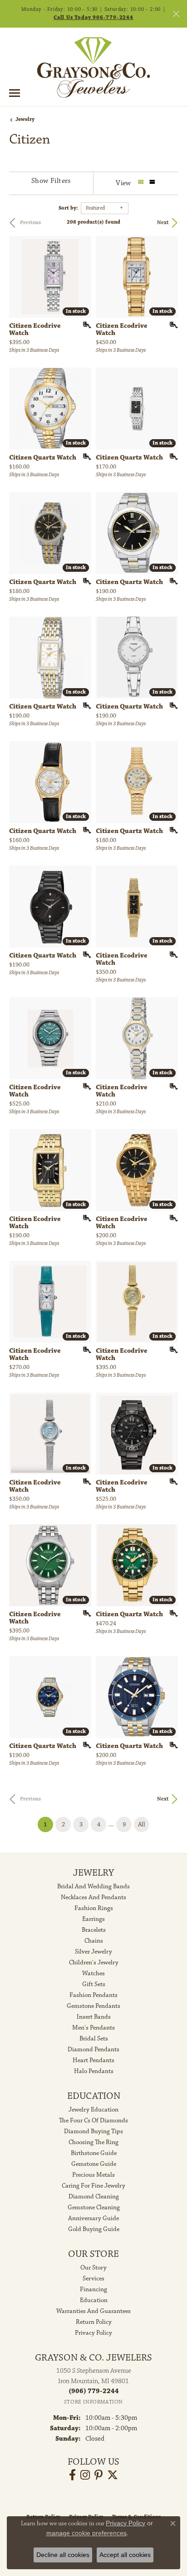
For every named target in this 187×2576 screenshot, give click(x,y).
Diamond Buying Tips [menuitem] (93, 2131)
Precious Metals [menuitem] (93, 2175)
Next (163, 223)
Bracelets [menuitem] (94, 1930)
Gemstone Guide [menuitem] (94, 2164)
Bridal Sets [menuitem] (94, 2039)
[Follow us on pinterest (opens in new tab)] (98, 2475)
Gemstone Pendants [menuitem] (93, 2006)
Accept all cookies (125, 2555)
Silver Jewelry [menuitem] (93, 1952)
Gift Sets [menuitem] (94, 1984)
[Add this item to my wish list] (84, 325)
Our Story (93, 2268)
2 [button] (63, 1824)
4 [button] (99, 1824)
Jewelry (25, 119)
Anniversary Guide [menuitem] (93, 2218)
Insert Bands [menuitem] (94, 2017)
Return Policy (94, 2322)
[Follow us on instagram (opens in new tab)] (85, 2475)
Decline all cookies (63, 2555)
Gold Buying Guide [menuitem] (94, 2229)
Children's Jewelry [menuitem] (94, 1963)
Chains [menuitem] (94, 1941)
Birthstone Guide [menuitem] (94, 2153)
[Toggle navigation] (15, 93)
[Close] (176, 14)
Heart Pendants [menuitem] (93, 2060)
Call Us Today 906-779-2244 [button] (93, 17)
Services (93, 2279)
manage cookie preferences (86, 2533)
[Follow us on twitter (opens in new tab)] (113, 2475)
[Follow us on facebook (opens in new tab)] (72, 2475)
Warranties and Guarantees (93, 2311)
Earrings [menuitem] (93, 1919)
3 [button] (81, 1824)
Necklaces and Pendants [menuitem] (93, 1897)
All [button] (142, 1824)
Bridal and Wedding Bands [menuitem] (93, 1887)
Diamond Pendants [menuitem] (93, 2049)
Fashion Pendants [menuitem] (93, 1995)
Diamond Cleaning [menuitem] (94, 2197)
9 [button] (124, 1824)
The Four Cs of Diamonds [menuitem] (93, 2121)
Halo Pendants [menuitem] (94, 2071)
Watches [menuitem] (93, 1973)
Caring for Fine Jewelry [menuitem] (93, 2186)
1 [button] (48, 1824)
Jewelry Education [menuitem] (93, 2110)
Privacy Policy (93, 2333)
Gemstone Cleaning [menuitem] (94, 2207)
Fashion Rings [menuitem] (94, 1908)
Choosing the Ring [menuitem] (93, 2142)
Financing (93, 2289)
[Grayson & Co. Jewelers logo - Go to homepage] (93, 67)
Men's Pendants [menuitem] (93, 2028)
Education (94, 2300)
